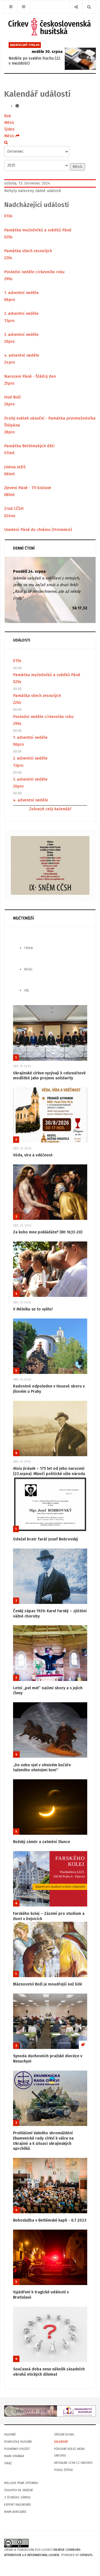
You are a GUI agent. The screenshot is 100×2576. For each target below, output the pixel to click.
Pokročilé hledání (18, 2442)
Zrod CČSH (14, 508)
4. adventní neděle (22, 355)
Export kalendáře (18, 2505)
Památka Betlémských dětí (29, 446)
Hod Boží (12, 397)
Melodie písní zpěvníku (21, 2483)
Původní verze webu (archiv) (69, 2452)
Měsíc (9, 123)
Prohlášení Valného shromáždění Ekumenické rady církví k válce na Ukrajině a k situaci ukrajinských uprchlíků (43, 2141)
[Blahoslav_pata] (50, 2411)
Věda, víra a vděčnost (33, 1155)
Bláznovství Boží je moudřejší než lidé (47, 1984)
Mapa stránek (14, 2456)
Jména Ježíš (15, 467)
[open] (11, 7)
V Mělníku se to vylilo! (33, 1309)
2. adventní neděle (21, 313)
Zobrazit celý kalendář (50, 809)
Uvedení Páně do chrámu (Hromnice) (38, 530)
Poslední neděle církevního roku (34, 272)
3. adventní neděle (21, 334)
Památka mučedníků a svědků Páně (38, 230)
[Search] (89, 7)
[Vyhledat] (6, 143)
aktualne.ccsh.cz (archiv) (73, 2463)
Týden (9, 129)
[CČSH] (50, 27)
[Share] (76, 7)
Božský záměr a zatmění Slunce (42, 1842)
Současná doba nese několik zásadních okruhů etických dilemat (49, 2372)
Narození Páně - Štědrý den (30, 376)
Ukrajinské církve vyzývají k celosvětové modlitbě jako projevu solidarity (49, 1076)
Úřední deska (64, 2435)
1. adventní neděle (21, 293)
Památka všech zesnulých (28, 251)
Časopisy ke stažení (18, 2490)
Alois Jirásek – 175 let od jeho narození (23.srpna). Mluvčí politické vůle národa (49, 1471)
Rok (8, 116)
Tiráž (8, 2463)
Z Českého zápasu (17, 2497)
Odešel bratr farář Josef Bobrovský (46, 1539)
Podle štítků (63, 2470)
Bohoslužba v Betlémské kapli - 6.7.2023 (50, 2220)
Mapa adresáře (15, 2512)
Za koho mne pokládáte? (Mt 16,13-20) (48, 1232)
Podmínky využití (17, 2449)
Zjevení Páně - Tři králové (28, 488)
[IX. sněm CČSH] (50, 865)
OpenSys (86, 2555)
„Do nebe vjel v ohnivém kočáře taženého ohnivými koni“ (42, 1768)
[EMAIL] (17, 106)
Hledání (10, 2435)
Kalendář (61, 2442)
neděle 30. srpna (47, 52)
